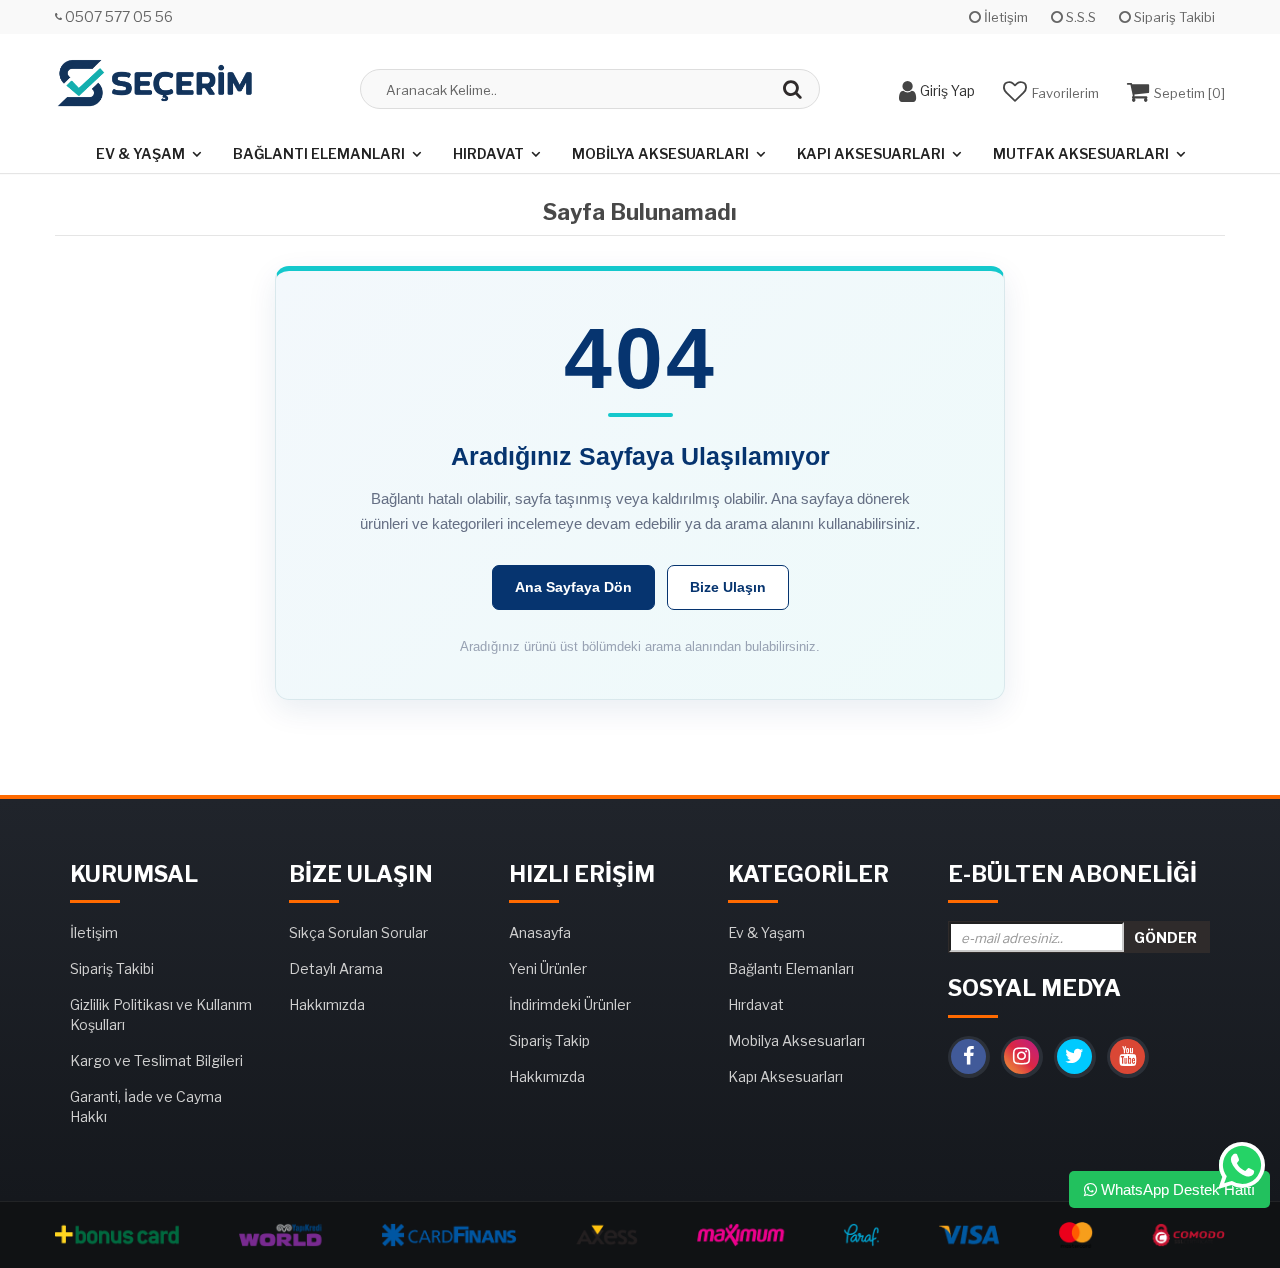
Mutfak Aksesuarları (1081, 153)
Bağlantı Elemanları (319, 153)
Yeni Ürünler (548, 968)
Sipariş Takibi (1173, 17)
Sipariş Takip (549, 1040)
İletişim (1004, 17)
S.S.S (1079, 17)
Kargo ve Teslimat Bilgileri (156, 1060)
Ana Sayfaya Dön (573, 587)
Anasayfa (540, 932)
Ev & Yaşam (140, 153)
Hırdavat (488, 153)
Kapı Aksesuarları (871, 153)
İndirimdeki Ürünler (570, 1004)
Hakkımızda (327, 1004)
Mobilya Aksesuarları (660, 153)
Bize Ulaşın (728, 587)
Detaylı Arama (336, 968)
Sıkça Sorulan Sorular (358, 932)
